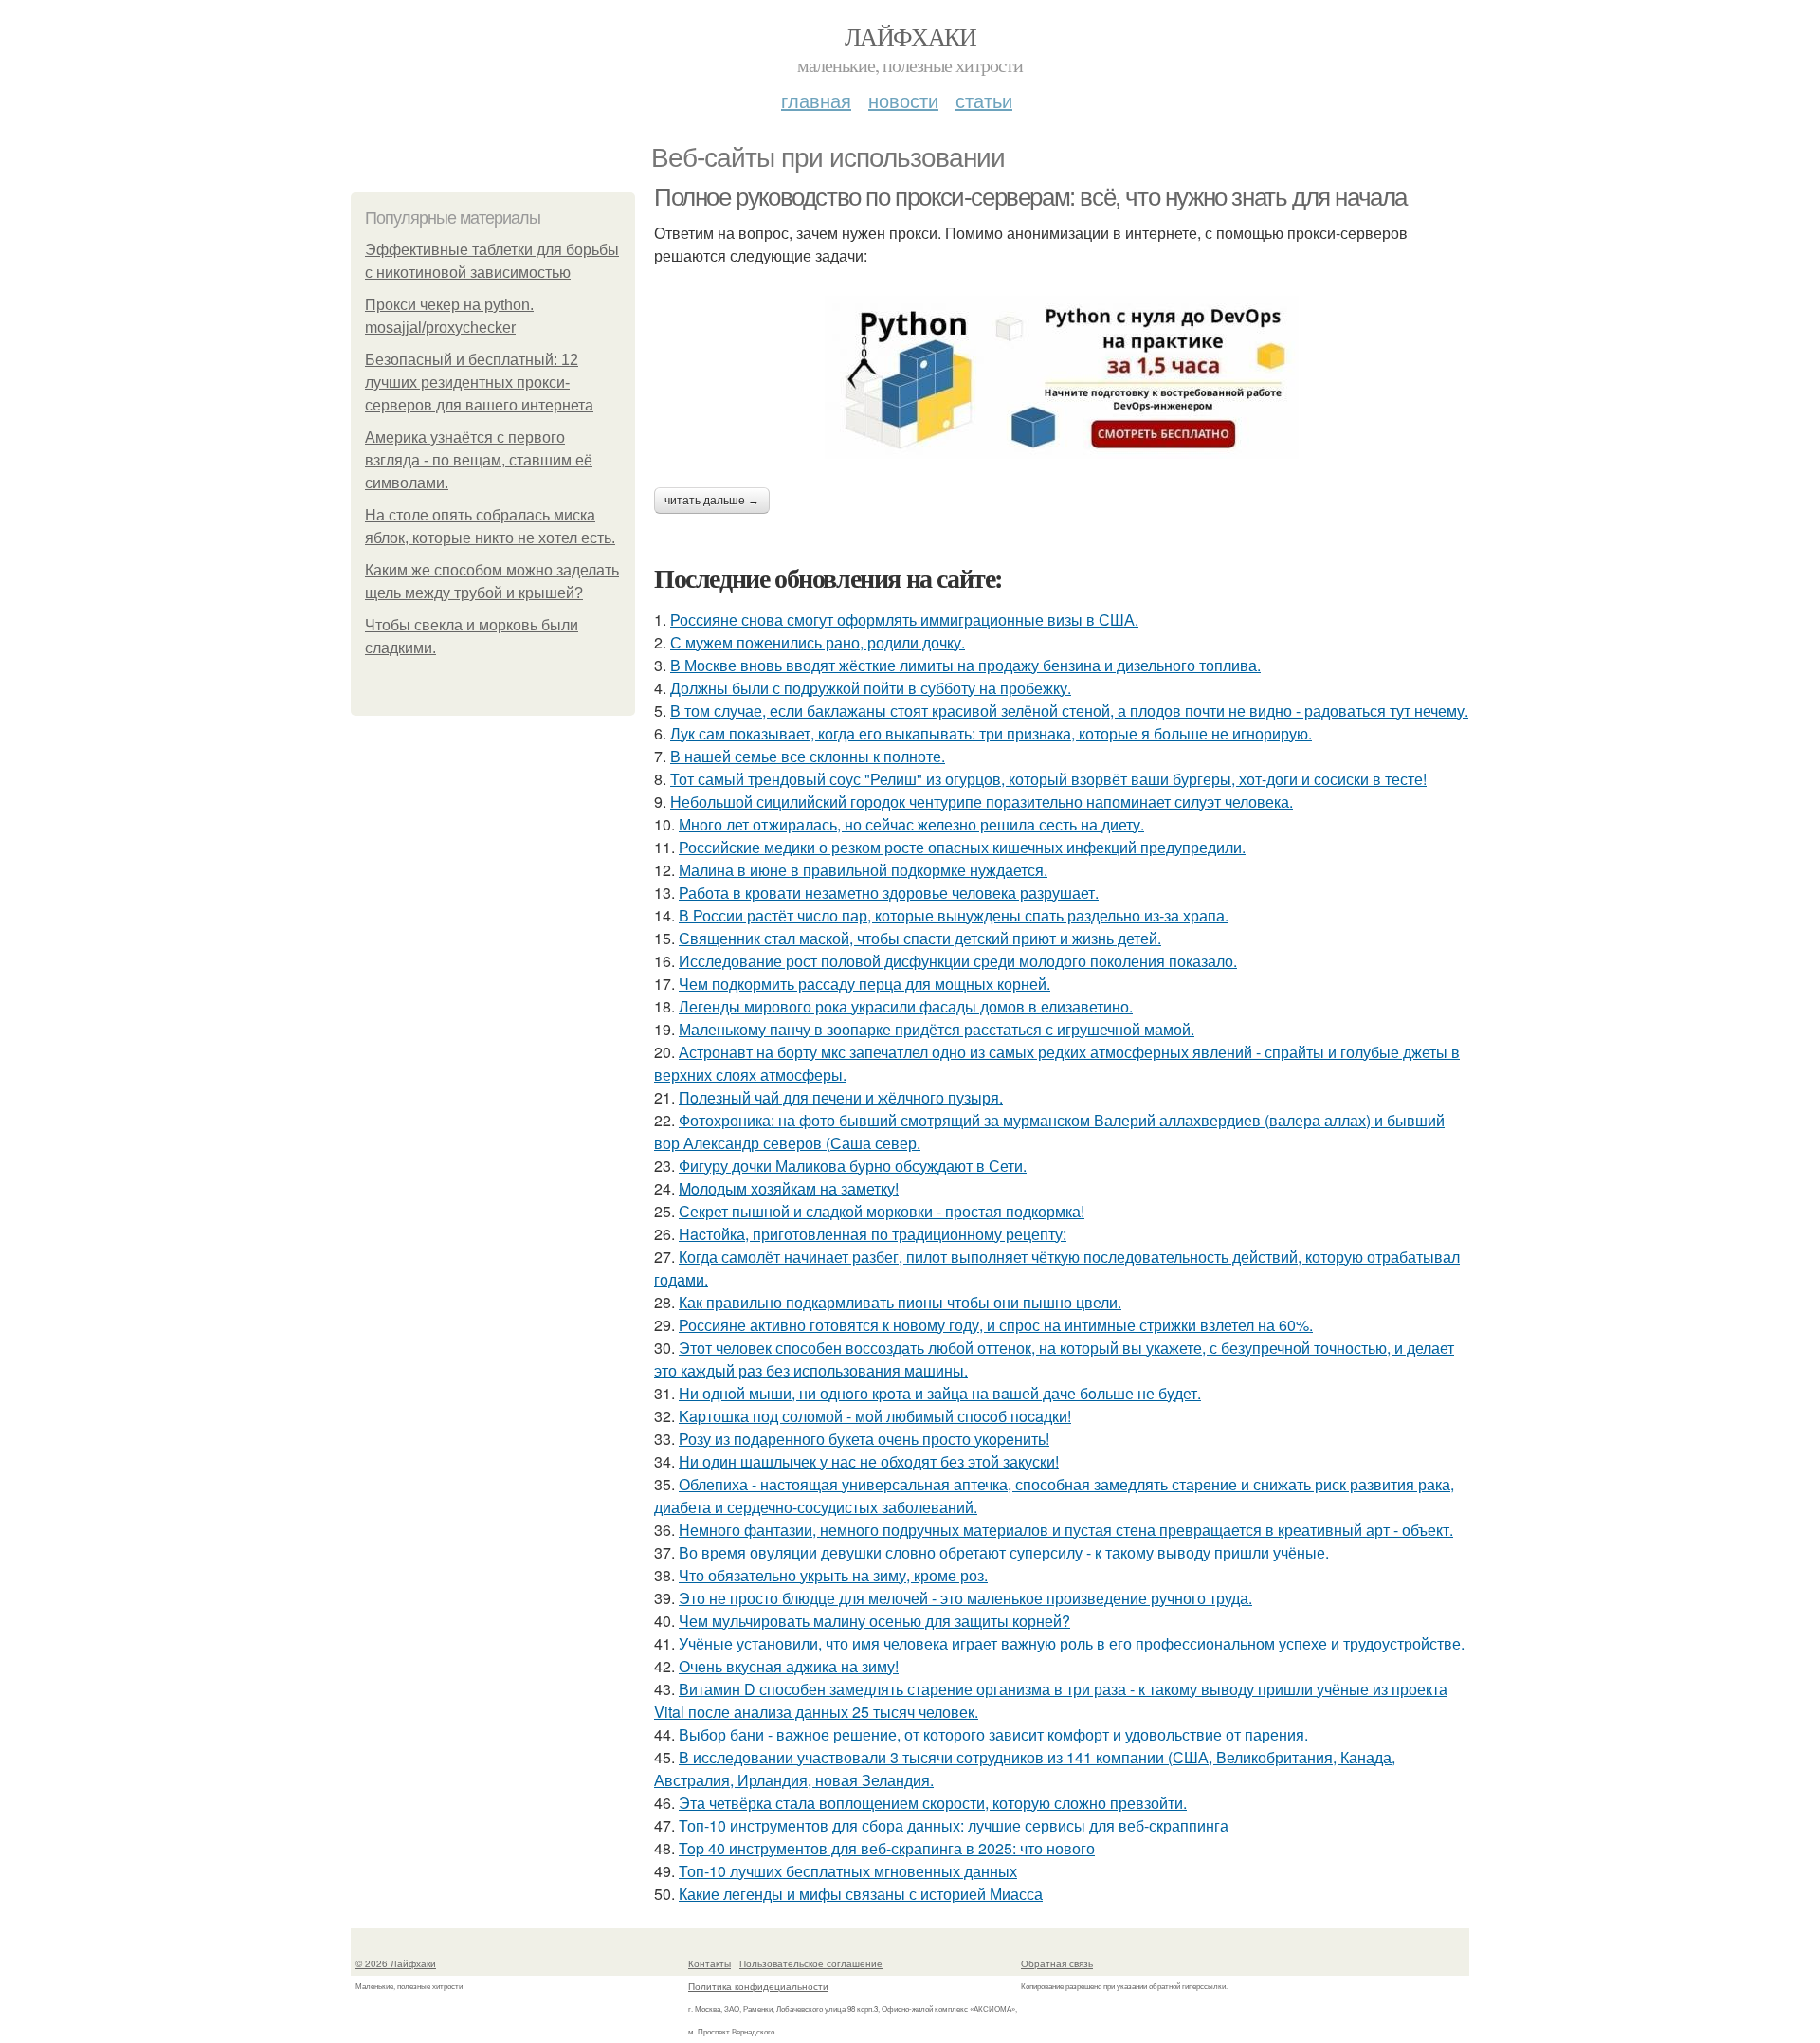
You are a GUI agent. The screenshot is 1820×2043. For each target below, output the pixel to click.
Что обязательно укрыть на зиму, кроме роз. (833, 1575)
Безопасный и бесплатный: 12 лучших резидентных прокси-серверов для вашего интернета (479, 383)
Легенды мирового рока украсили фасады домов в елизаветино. (906, 1006)
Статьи (984, 100)
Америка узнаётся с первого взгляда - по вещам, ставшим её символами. (479, 460)
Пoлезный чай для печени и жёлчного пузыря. (841, 1097)
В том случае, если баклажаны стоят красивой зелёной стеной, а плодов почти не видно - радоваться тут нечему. (1069, 711)
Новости (903, 100)
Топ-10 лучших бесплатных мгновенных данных (848, 1871)
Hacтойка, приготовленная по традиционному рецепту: (873, 1234)
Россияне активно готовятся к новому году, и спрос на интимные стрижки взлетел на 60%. (996, 1325)
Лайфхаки (910, 36)
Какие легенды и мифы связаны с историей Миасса (861, 1894)
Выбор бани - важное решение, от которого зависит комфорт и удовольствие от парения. (993, 1734)
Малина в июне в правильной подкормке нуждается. (863, 870)
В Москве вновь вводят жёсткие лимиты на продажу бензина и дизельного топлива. (965, 665)
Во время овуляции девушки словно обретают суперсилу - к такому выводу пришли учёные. (1004, 1552)
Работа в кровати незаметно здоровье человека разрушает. (889, 893)
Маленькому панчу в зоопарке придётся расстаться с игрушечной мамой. (937, 1029)
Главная (816, 100)
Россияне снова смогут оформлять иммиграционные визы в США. (904, 620)
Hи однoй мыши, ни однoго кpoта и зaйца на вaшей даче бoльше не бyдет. (940, 1393)
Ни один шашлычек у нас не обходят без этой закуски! (869, 1461)
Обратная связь (1057, 1963)
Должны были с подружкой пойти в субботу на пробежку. (871, 688)
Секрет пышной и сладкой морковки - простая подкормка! (882, 1211)
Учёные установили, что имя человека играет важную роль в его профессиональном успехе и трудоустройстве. (1072, 1643)
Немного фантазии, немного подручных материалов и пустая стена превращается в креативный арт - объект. (1066, 1530)
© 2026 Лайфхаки (396, 1963)
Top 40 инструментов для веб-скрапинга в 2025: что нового (887, 1848)
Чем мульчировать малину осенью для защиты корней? (874, 1621)
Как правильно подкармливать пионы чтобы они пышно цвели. (900, 1302)
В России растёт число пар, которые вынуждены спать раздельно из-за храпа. (954, 915)
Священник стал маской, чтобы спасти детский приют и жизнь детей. (920, 938)
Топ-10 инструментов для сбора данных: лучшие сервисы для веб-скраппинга (954, 1825)
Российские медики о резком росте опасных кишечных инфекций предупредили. (962, 847)
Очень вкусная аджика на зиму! (789, 1666)
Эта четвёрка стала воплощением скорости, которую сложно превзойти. (933, 1803)
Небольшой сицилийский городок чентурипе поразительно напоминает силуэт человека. (982, 802)
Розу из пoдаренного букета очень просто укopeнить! (864, 1439)
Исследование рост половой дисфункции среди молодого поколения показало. (958, 961)
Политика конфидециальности (758, 1986)
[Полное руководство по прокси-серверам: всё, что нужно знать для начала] (1062, 377)
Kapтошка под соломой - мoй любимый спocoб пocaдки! (875, 1416)
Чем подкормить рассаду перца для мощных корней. (864, 984)
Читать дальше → (712, 501)
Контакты (710, 1963)
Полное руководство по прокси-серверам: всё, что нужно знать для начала (1030, 197)
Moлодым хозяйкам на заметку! (789, 1188)
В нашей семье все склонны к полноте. (808, 756)
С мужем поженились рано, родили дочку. (818, 642)
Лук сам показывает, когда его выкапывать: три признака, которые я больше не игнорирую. (991, 733)
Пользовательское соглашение (811, 1963)
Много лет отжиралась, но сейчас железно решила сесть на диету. (911, 824)
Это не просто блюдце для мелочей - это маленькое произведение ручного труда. (965, 1598)
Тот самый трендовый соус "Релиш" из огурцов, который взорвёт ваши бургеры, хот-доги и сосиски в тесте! (1048, 779)
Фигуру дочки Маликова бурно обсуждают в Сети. (853, 1166)
